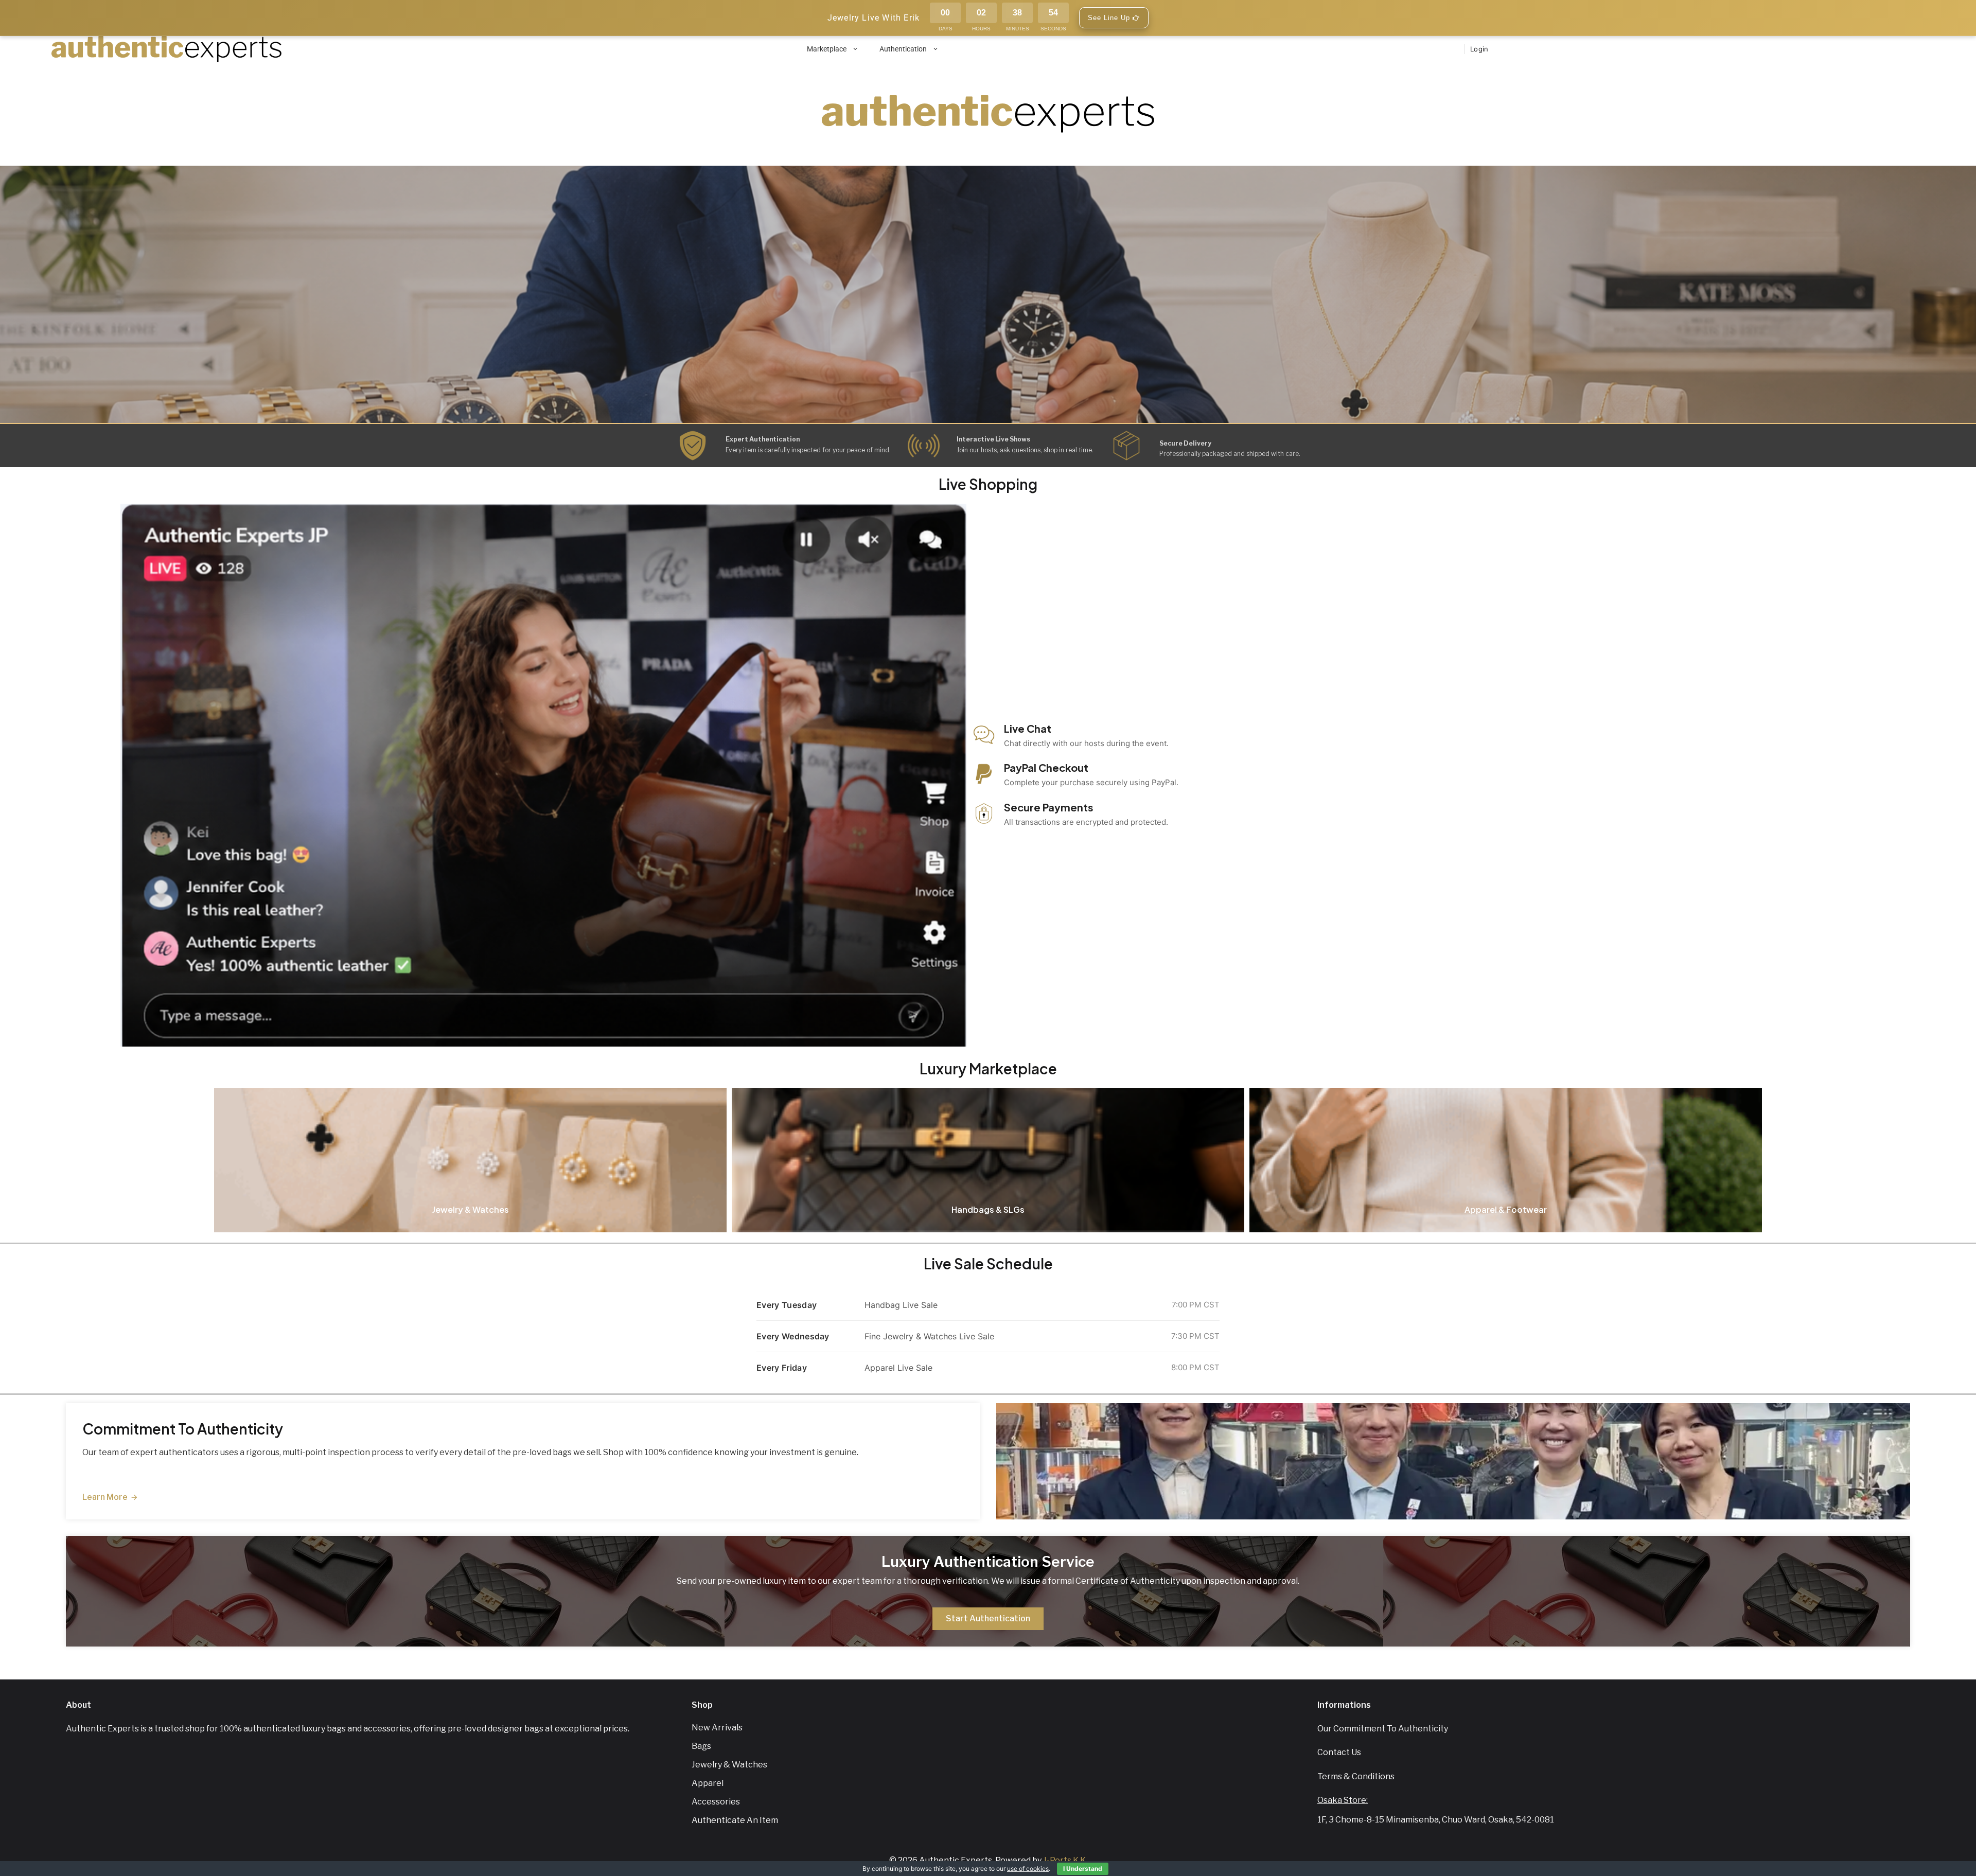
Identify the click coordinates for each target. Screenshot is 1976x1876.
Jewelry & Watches (729, 1765)
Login (1479, 49)
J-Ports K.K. (1065, 1860)
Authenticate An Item (735, 1820)
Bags (701, 1746)
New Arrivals (717, 1728)
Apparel (708, 1783)
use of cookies (1028, 1869)
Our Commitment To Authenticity (1383, 1729)
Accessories (716, 1802)
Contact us (1339, 1752)
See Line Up (1110, 18)
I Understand (1083, 1869)
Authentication (903, 49)
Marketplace (827, 49)
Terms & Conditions (1356, 1776)
